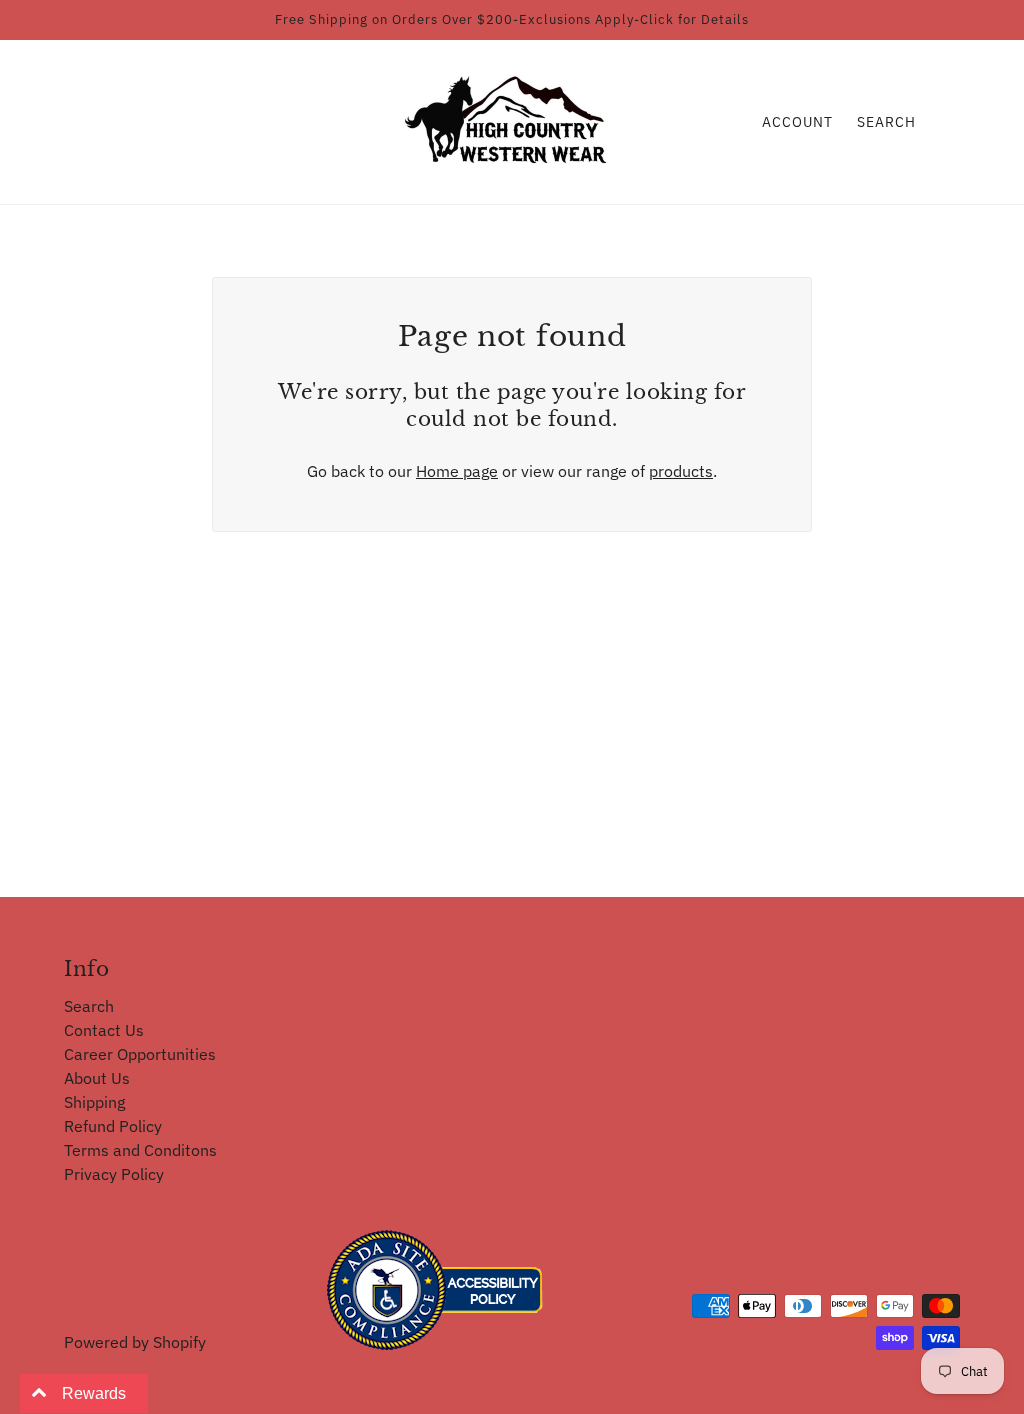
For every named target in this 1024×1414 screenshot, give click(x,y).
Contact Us (104, 1030)
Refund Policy (113, 1126)
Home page (457, 471)
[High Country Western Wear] (512, 120)
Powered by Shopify (135, 1342)
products (681, 471)
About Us (97, 1078)
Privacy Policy (114, 1174)
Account (797, 122)
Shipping (94, 1102)
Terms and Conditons (140, 1150)
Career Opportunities (140, 1054)
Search (886, 122)
